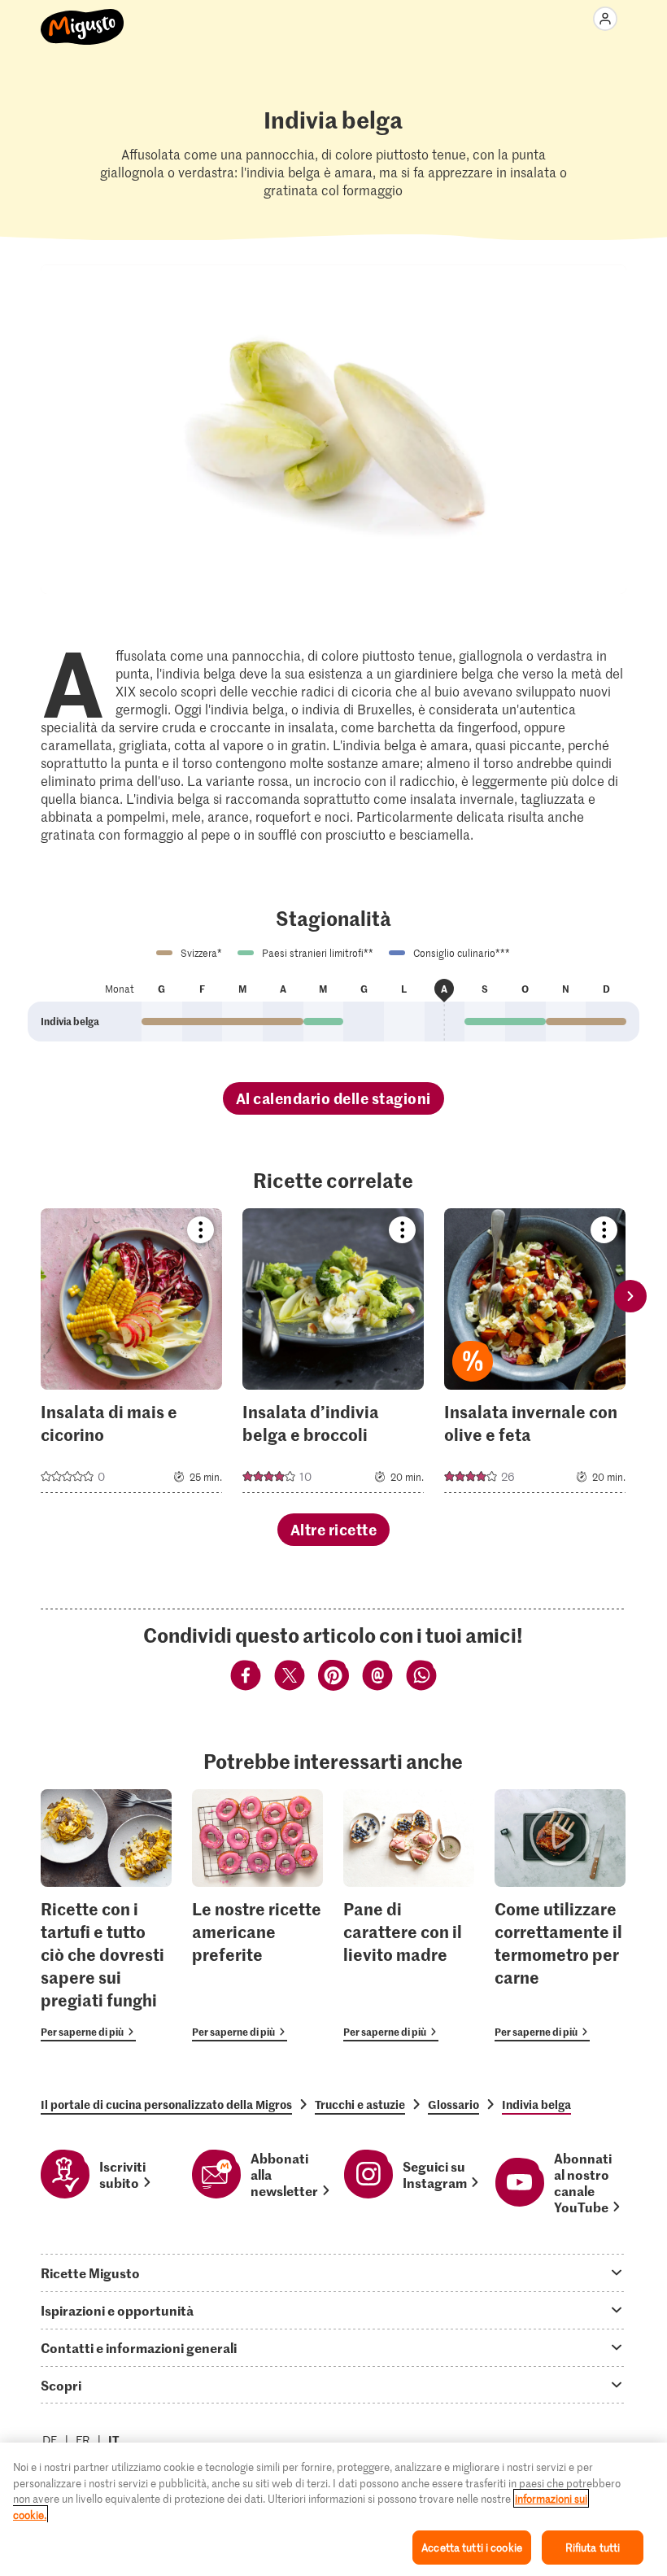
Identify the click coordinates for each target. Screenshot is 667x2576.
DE (50, 2440)
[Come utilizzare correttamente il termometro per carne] (560, 1916)
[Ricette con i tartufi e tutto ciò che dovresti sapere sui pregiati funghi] (106, 1916)
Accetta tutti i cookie (472, 2547)
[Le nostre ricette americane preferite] (257, 1916)
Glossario (453, 2104)
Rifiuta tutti (593, 2547)
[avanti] (630, 1296)
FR (83, 2440)
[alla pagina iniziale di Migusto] (83, 18)
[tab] (333, 2273)
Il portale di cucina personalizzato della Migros (166, 2104)
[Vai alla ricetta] (131, 1351)
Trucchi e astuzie (360, 2104)
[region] (333, 2509)
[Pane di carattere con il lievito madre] (409, 1916)
